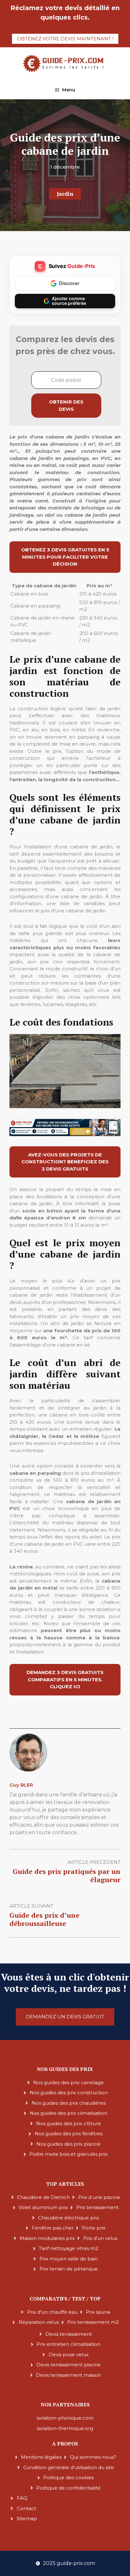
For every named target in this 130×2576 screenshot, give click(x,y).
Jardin (65, 194)
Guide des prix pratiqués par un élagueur (67, 1875)
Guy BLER (21, 1785)
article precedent (94, 1862)
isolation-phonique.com (65, 2418)
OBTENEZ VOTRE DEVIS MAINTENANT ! (65, 39)
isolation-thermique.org (65, 2428)
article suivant (31, 1906)
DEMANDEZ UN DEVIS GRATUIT (65, 2017)
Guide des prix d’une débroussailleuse (44, 1919)
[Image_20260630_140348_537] (65, 1134)
